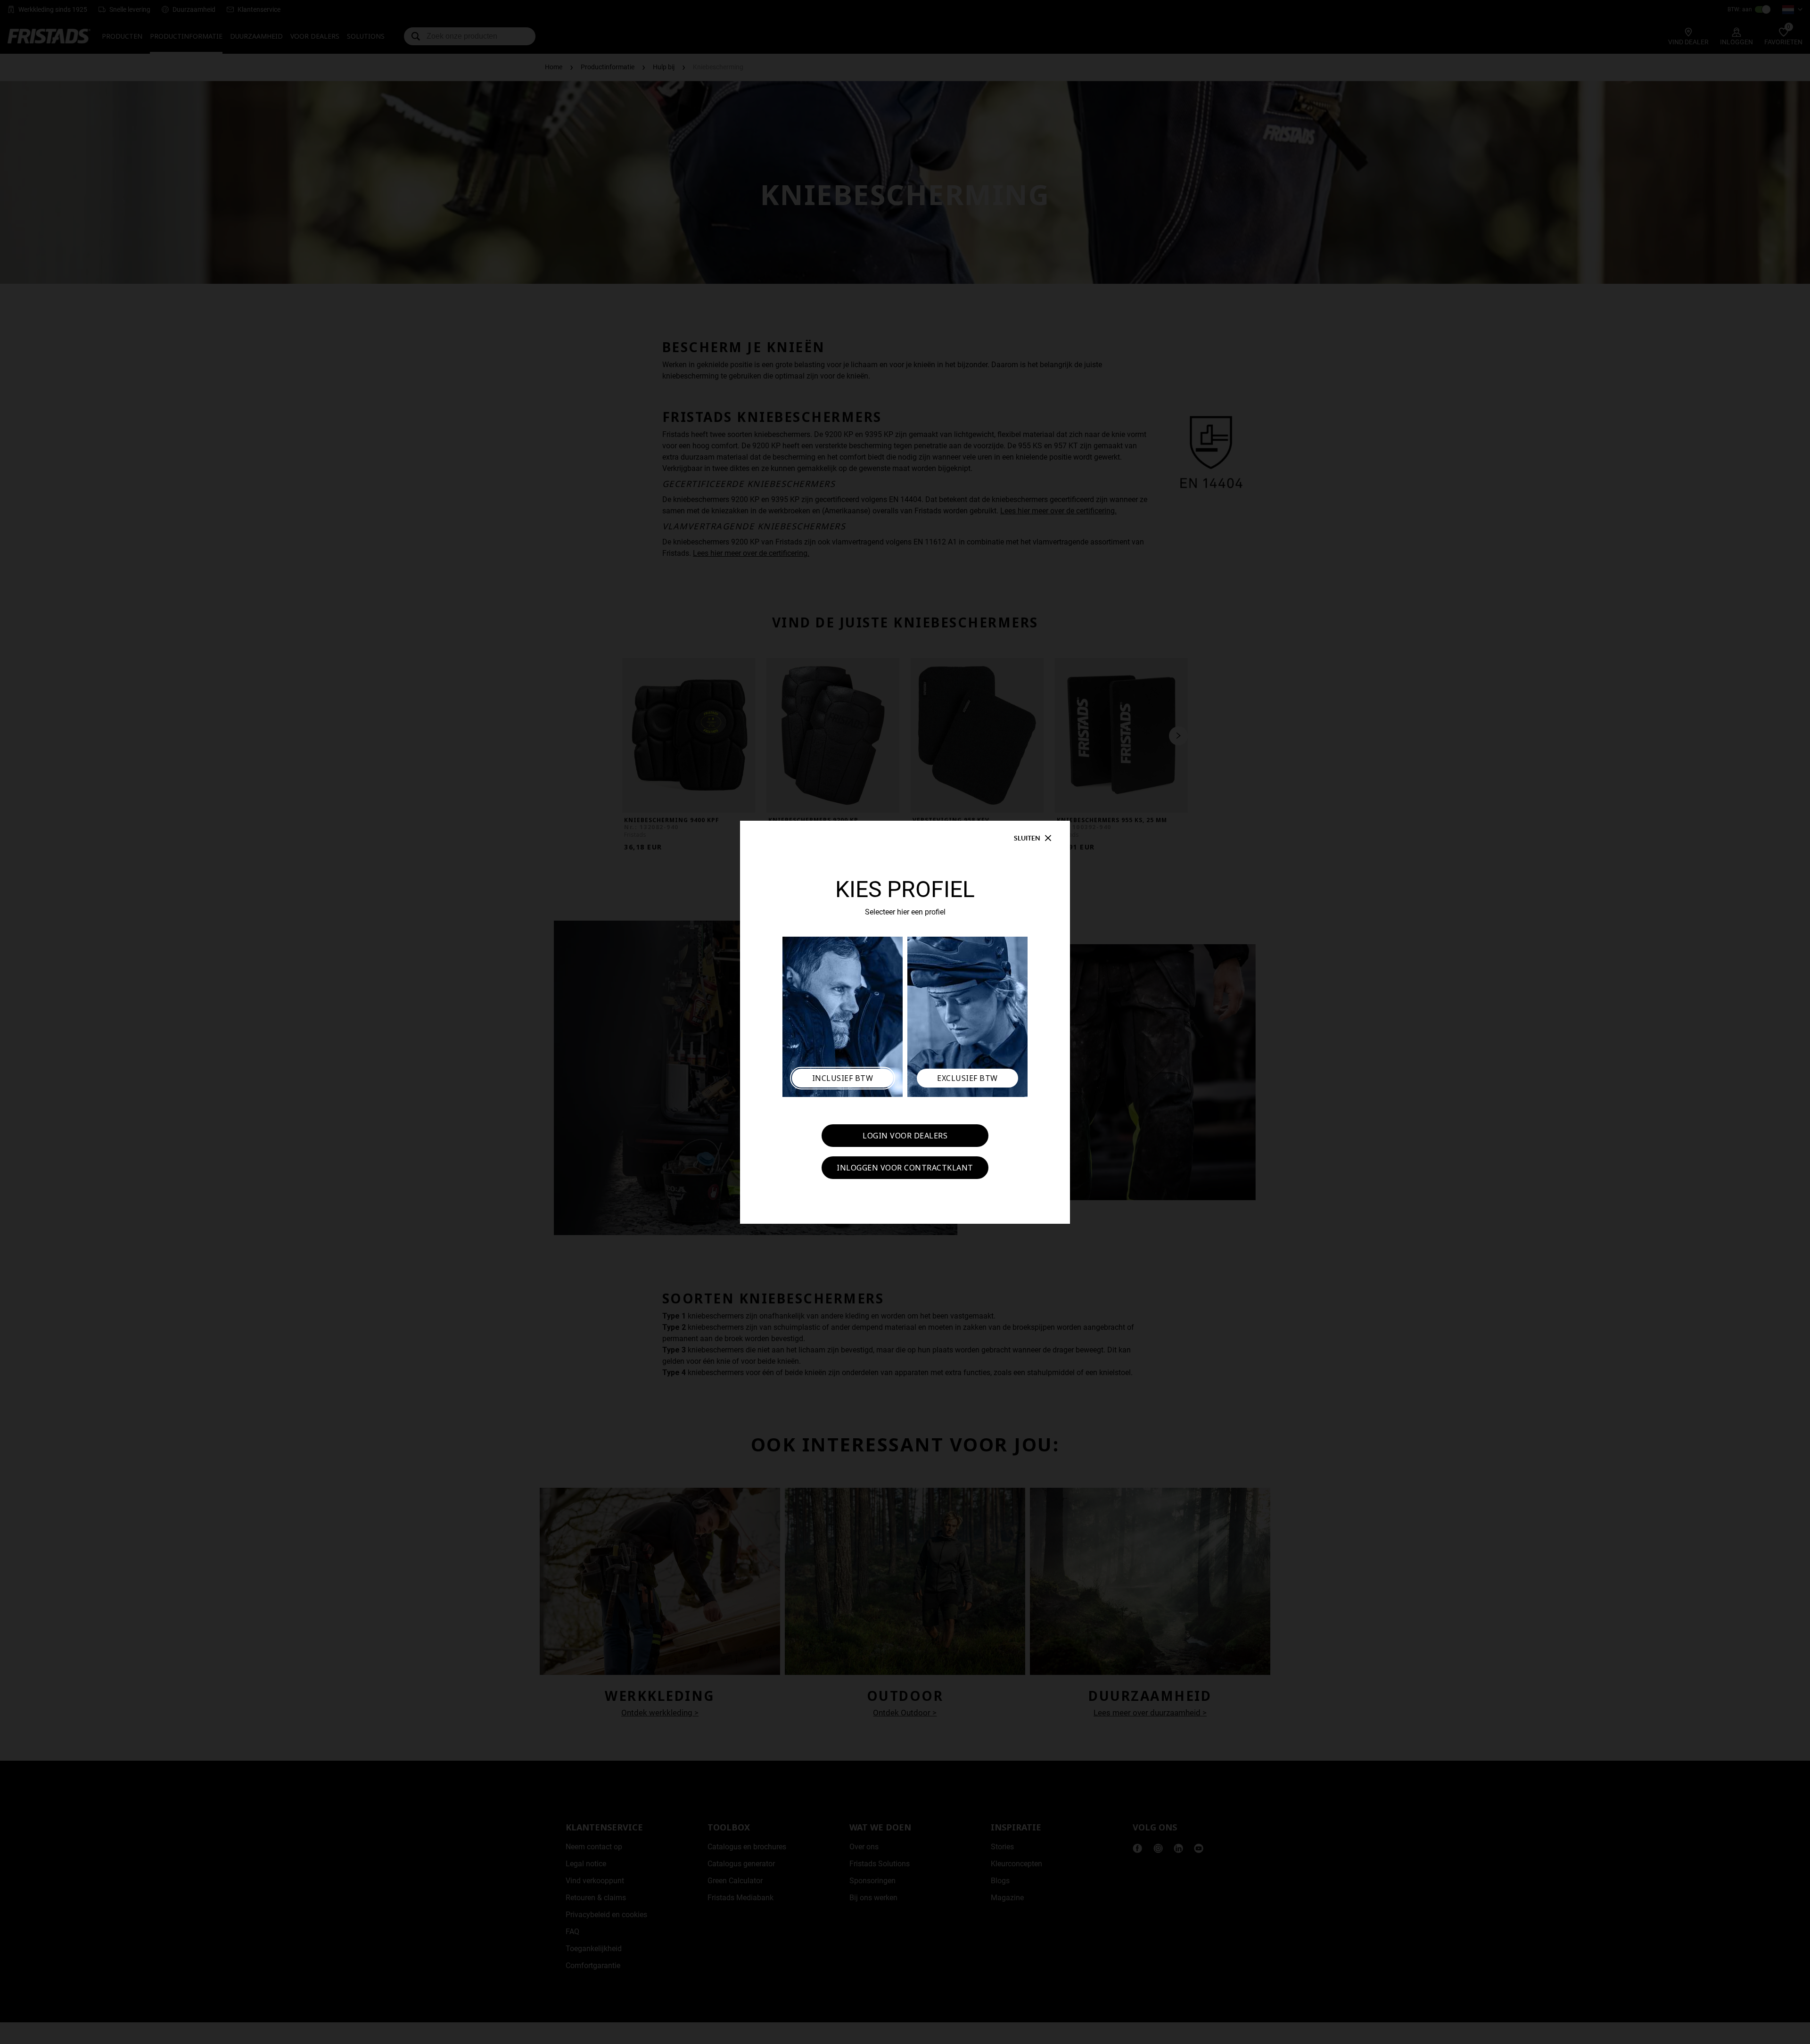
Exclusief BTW (967, 1078)
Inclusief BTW (843, 1078)
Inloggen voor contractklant (905, 1168)
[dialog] (905, 1022)
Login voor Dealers (905, 1136)
